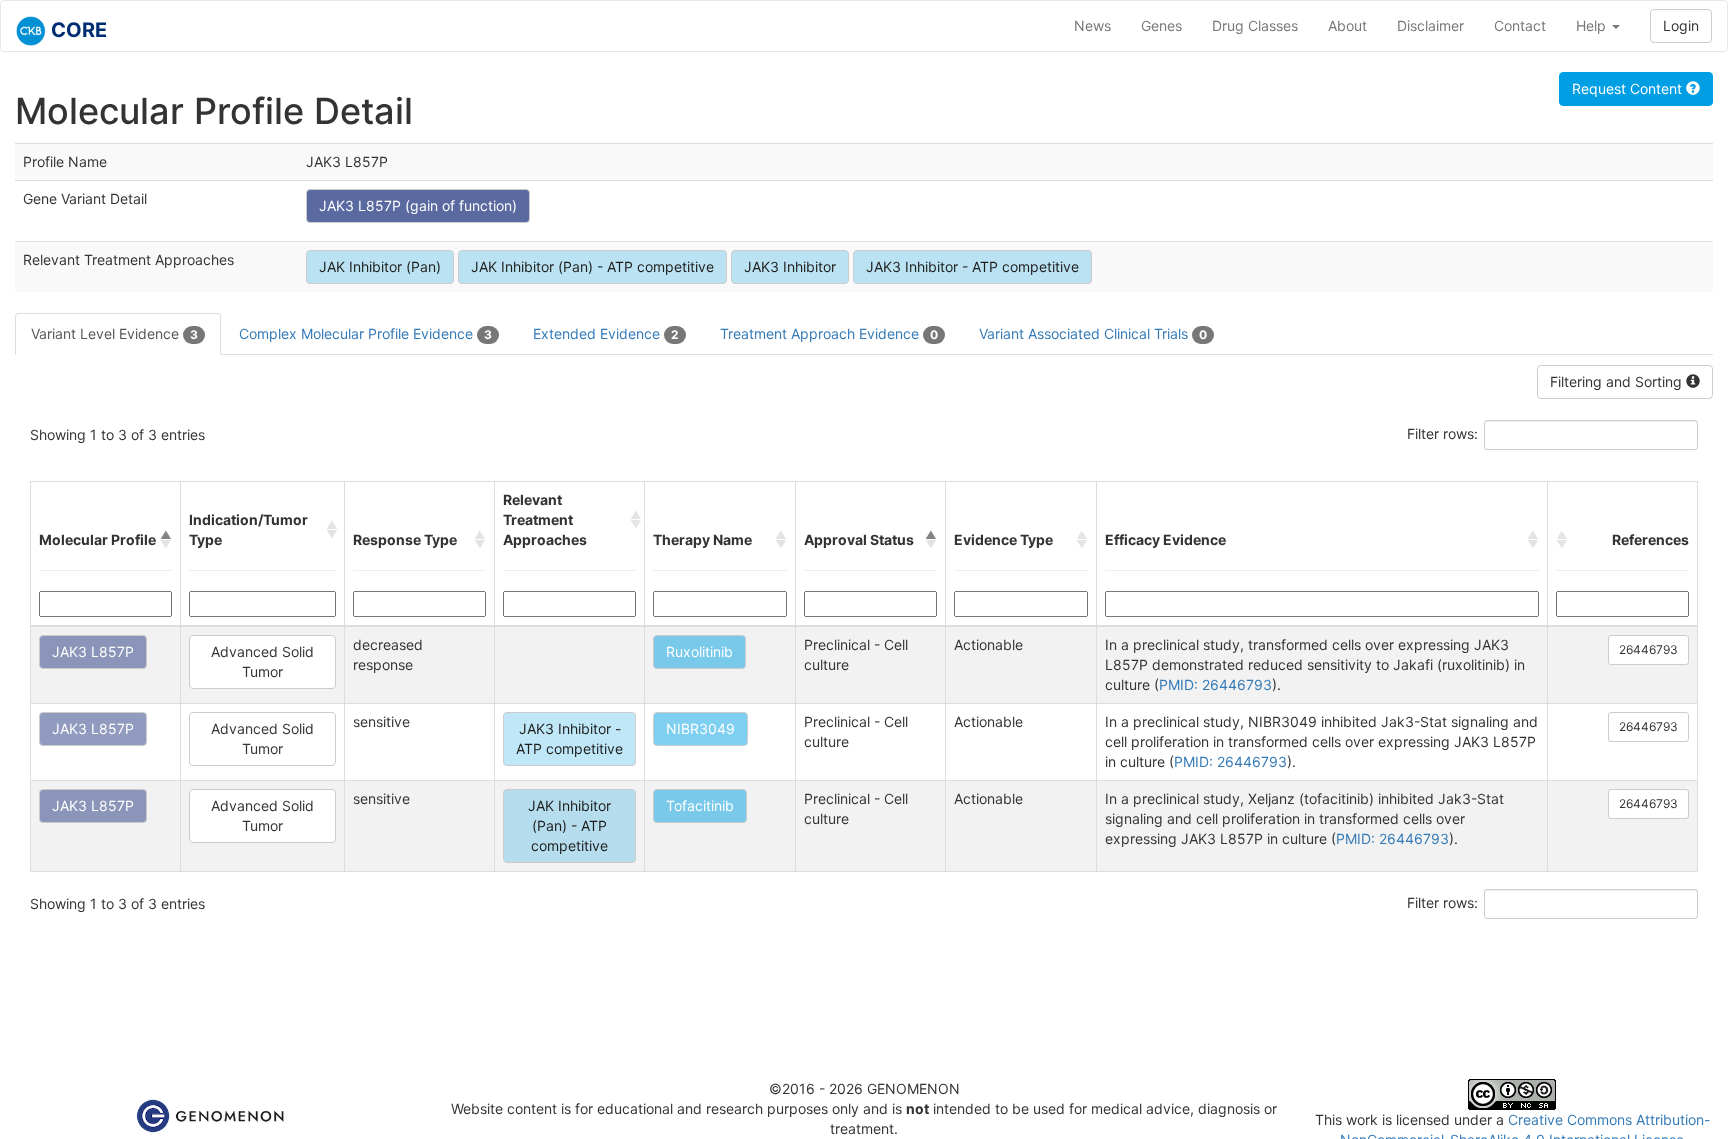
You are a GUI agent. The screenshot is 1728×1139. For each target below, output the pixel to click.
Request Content (1629, 88)
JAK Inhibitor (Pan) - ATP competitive (592, 266)
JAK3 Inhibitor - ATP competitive (972, 266)
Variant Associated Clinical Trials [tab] (1093, 333)
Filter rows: (1442, 433)
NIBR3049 (700, 728)
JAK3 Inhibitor (790, 266)
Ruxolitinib (699, 651)
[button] (166, 540)
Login (1681, 25)
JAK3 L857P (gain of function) (418, 205)
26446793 (1648, 649)
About (1347, 25)
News (1092, 25)
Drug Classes (1255, 25)
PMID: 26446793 (1215, 684)
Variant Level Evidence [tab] (114, 333)
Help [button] (1593, 25)
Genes (1161, 25)
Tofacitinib (700, 805)
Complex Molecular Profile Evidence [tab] (365, 333)
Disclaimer (1430, 25)
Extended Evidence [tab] (606, 333)
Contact (1520, 25)
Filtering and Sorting (1618, 381)
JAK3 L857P (93, 651)
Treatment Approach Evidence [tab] (829, 333)
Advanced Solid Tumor (262, 661)
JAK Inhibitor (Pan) (380, 266)
